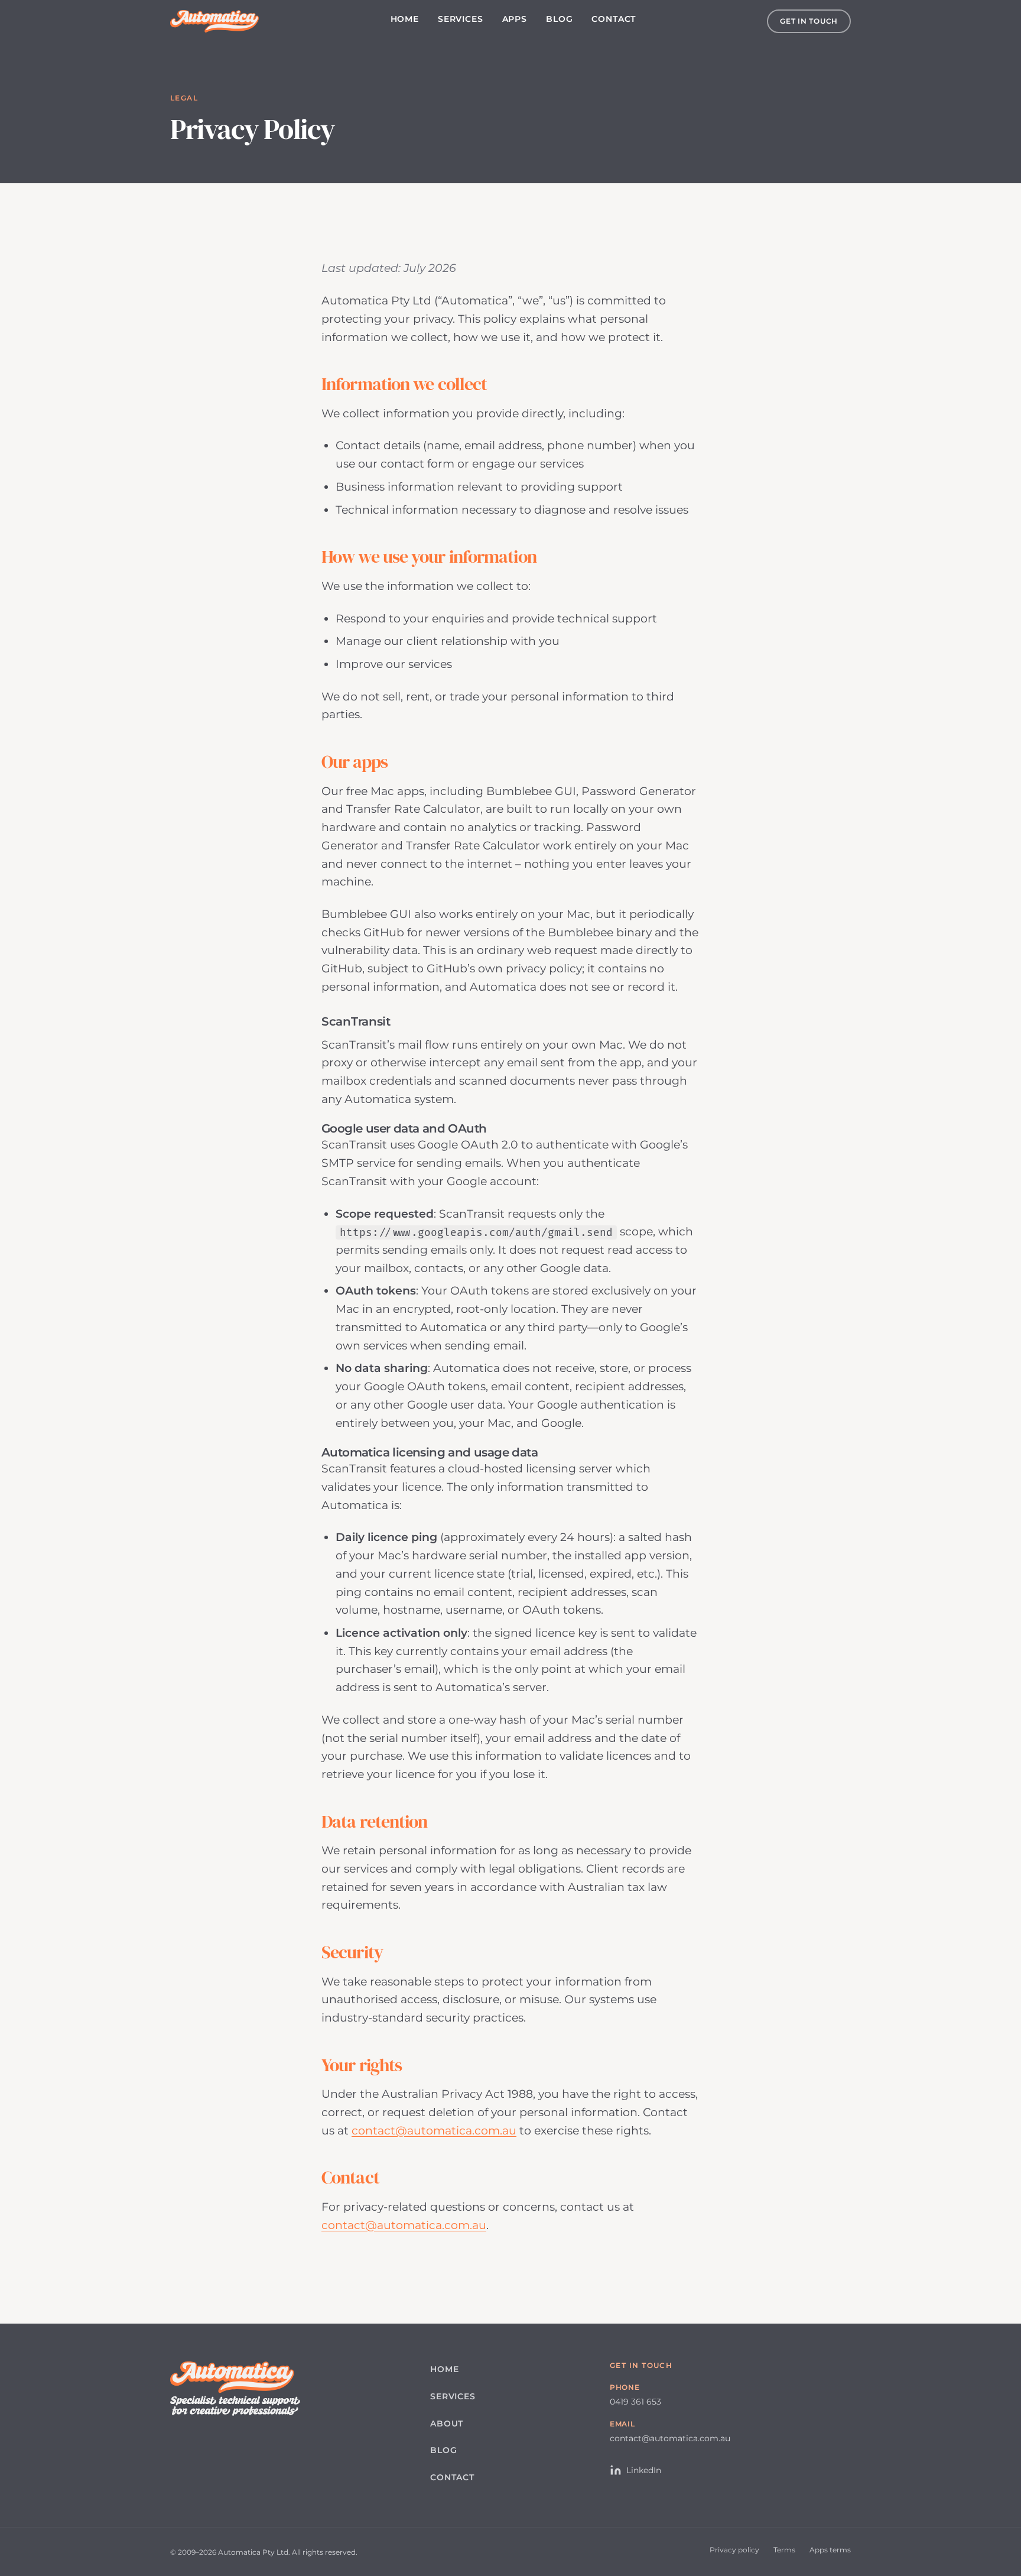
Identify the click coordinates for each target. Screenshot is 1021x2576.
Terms (784, 2550)
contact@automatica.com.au (434, 2130)
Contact (614, 19)
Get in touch (809, 21)
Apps (515, 19)
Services (461, 19)
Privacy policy (734, 2550)
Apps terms (830, 2550)
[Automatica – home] (214, 21)
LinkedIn (644, 2470)
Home (405, 19)
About (447, 2423)
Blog (559, 19)
